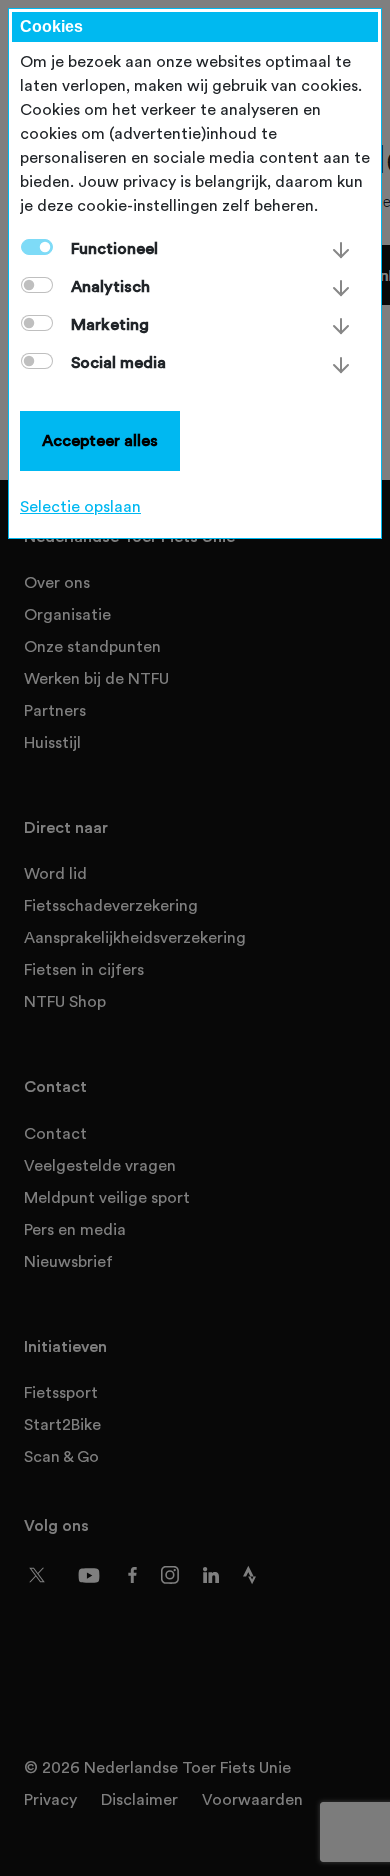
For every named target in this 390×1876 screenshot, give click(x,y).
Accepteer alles (100, 441)
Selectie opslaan (80, 507)
